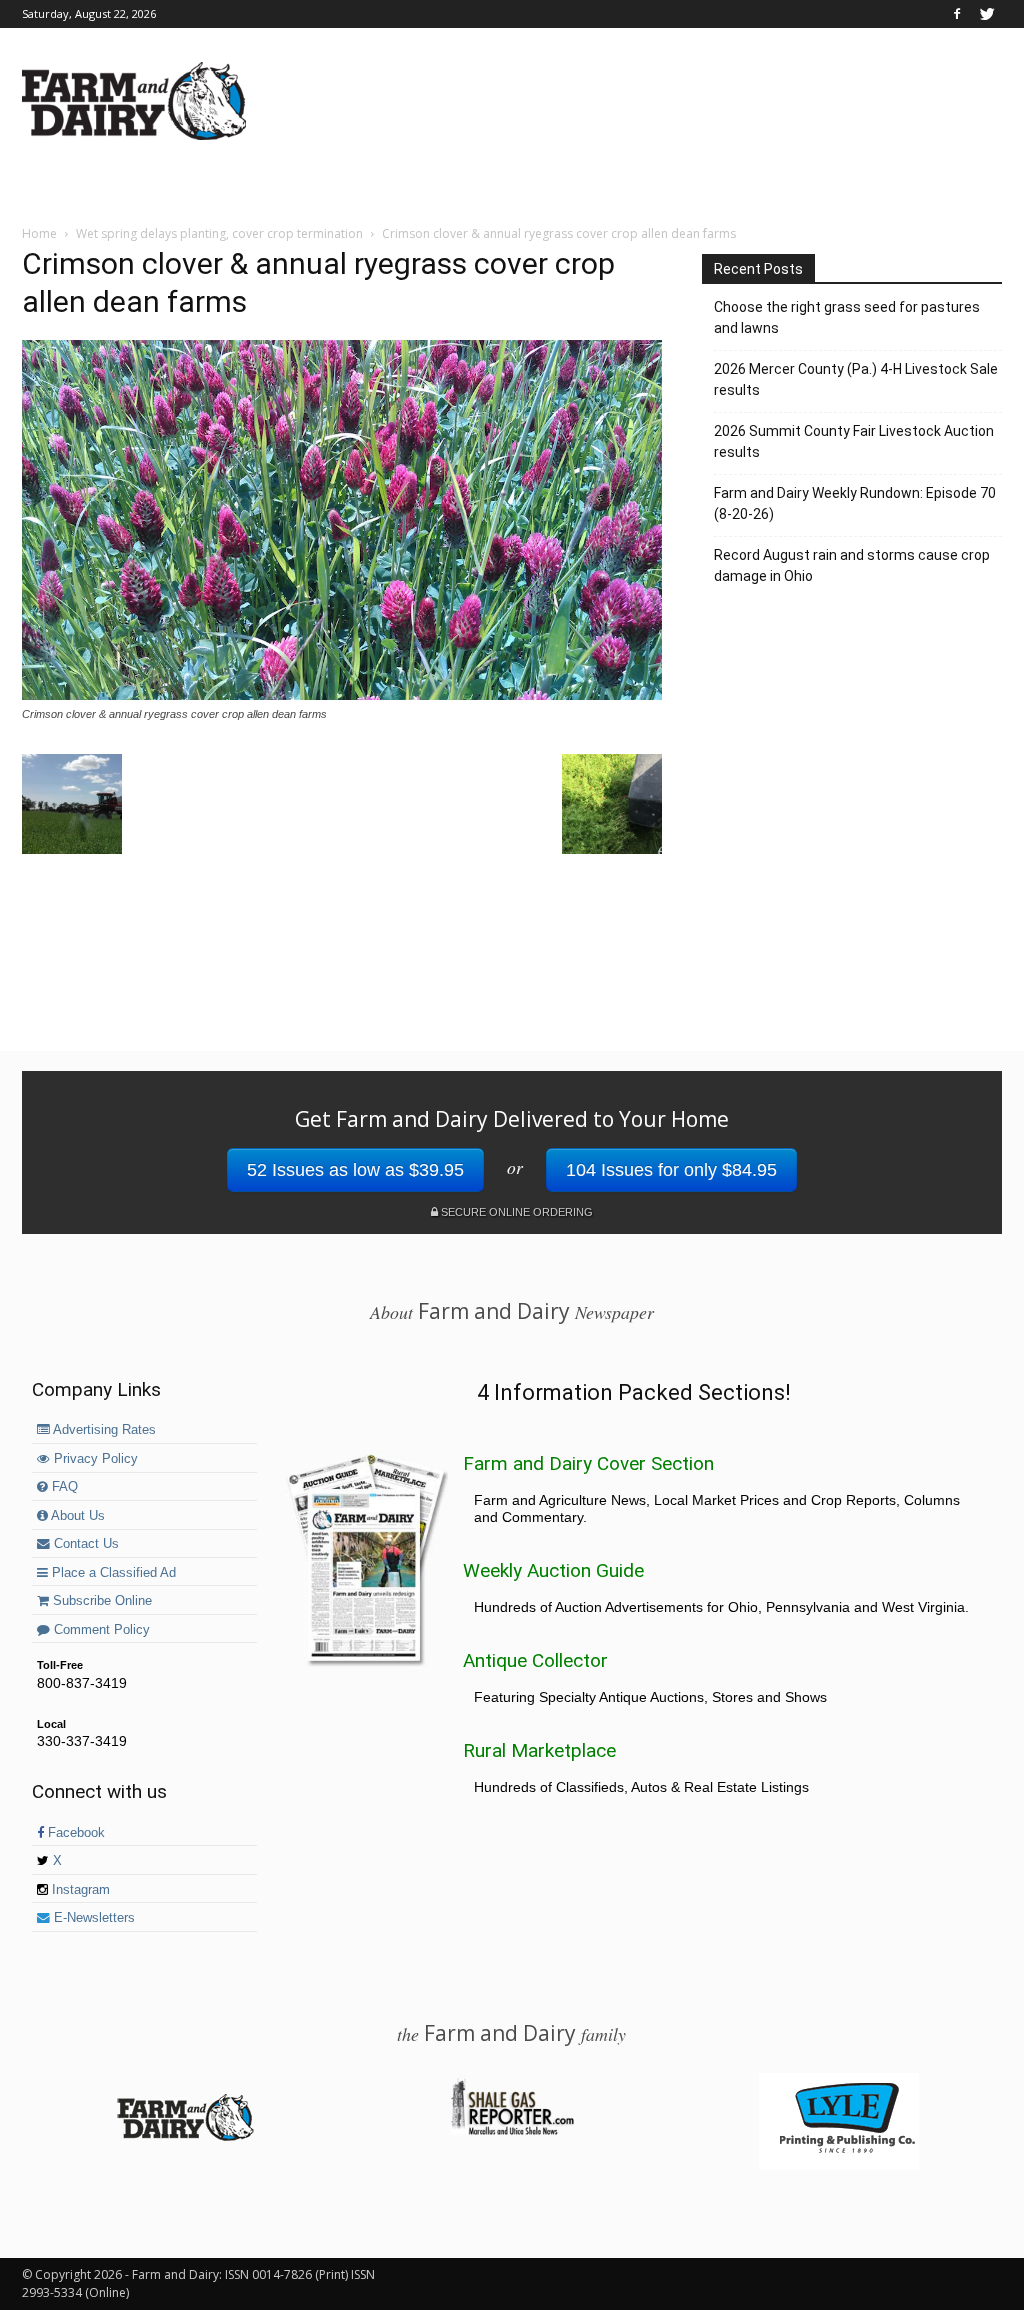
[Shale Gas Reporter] (512, 2132)
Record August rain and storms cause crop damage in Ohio (852, 565)
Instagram (79, 1890)
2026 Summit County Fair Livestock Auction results (854, 441)
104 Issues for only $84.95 (671, 1170)
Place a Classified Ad (112, 1573)
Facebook (74, 1833)
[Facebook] (957, 14)
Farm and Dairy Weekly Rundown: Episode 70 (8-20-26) (855, 503)
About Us (76, 1516)
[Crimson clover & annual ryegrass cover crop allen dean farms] (342, 695)
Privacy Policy (94, 1459)
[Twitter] (987, 14)
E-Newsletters (92, 1918)
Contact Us (84, 1544)
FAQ (63, 1487)
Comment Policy (100, 1630)
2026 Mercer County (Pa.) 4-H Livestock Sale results (856, 379)
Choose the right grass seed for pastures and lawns (847, 317)
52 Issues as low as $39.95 (355, 1170)
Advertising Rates (103, 1430)
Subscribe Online (100, 1601)
